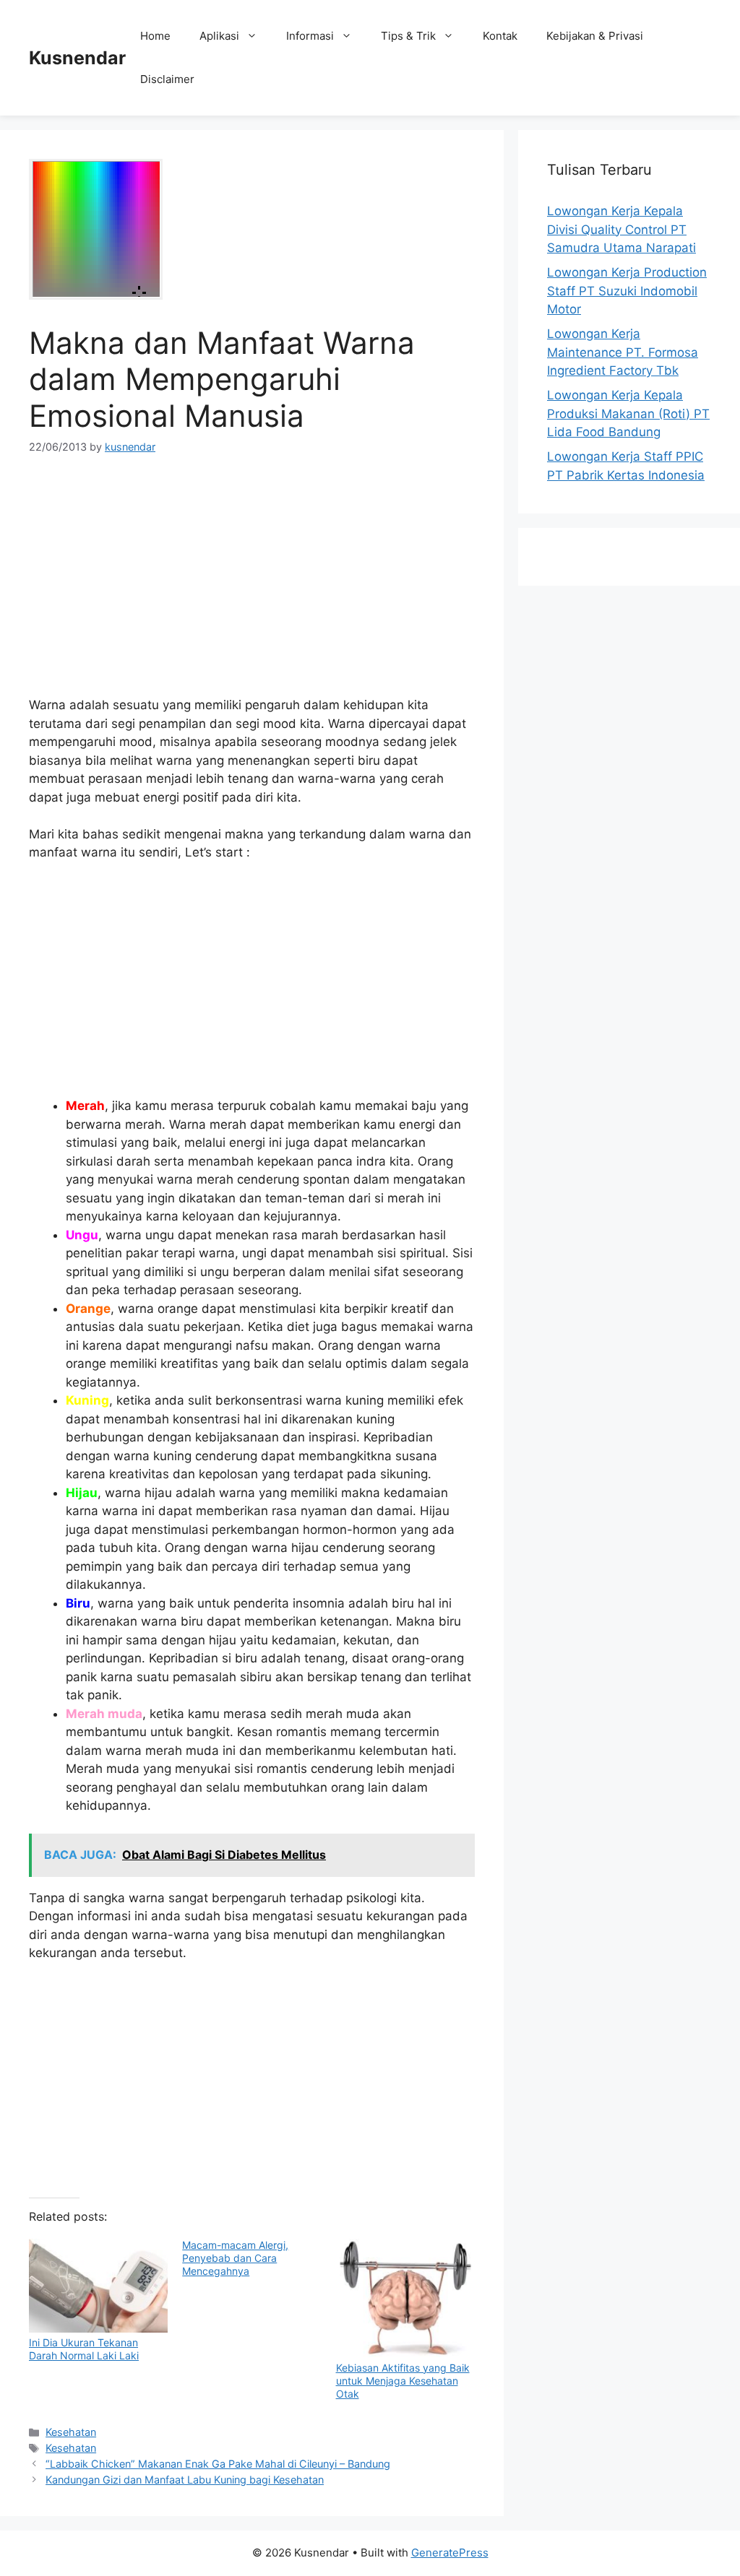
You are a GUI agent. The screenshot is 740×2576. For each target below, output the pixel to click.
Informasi (310, 36)
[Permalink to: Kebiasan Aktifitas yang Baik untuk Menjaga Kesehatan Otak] (405, 2298)
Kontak (500, 36)
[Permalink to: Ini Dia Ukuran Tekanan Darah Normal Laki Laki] (98, 2286)
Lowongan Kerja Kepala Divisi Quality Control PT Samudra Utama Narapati (621, 229)
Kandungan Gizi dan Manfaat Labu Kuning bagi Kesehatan (185, 2480)
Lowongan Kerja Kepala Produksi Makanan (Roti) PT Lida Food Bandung (628, 413)
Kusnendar (77, 58)
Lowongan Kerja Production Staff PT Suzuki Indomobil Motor (627, 291)
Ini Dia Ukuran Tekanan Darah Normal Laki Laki (84, 2349)
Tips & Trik (408, 36)
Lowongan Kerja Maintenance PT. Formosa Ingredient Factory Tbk (623, 352)
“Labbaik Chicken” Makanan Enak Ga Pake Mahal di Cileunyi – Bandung (218, 2464)
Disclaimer (167, 79)
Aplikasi (219, 36)
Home (155, 36)
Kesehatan (71, 2432)
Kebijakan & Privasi (595, 36)
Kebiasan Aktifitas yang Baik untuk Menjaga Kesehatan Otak (403, 2381)
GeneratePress (450, 2553)
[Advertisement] (252, 581)
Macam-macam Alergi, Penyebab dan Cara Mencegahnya (235, 2258)
